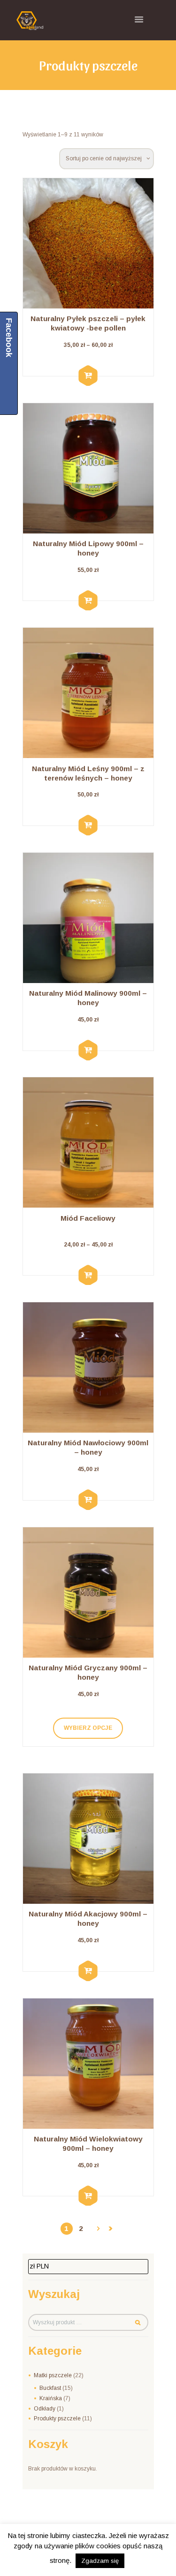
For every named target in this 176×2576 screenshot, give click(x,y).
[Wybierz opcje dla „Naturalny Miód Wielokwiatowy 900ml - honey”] (88, 2196)
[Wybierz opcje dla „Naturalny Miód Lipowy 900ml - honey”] (88, 601)
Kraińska (51, 2398)
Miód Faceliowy (88, 1218)
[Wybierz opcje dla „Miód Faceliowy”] (88, 1275)
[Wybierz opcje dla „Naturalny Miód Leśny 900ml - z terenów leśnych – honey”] (88, 826)
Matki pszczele (53, 2375)
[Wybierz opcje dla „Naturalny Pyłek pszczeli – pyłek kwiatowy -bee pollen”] (88, 376)
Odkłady (45, 2409)
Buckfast (50, 2388)
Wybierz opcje (88, 1728)
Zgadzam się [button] (100, 2561)
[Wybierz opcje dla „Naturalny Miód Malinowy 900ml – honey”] (88, 1051)
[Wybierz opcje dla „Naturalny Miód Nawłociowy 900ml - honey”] (88, 1500)
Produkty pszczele (57, 2418)
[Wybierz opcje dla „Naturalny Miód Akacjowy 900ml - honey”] (88, 1971)
